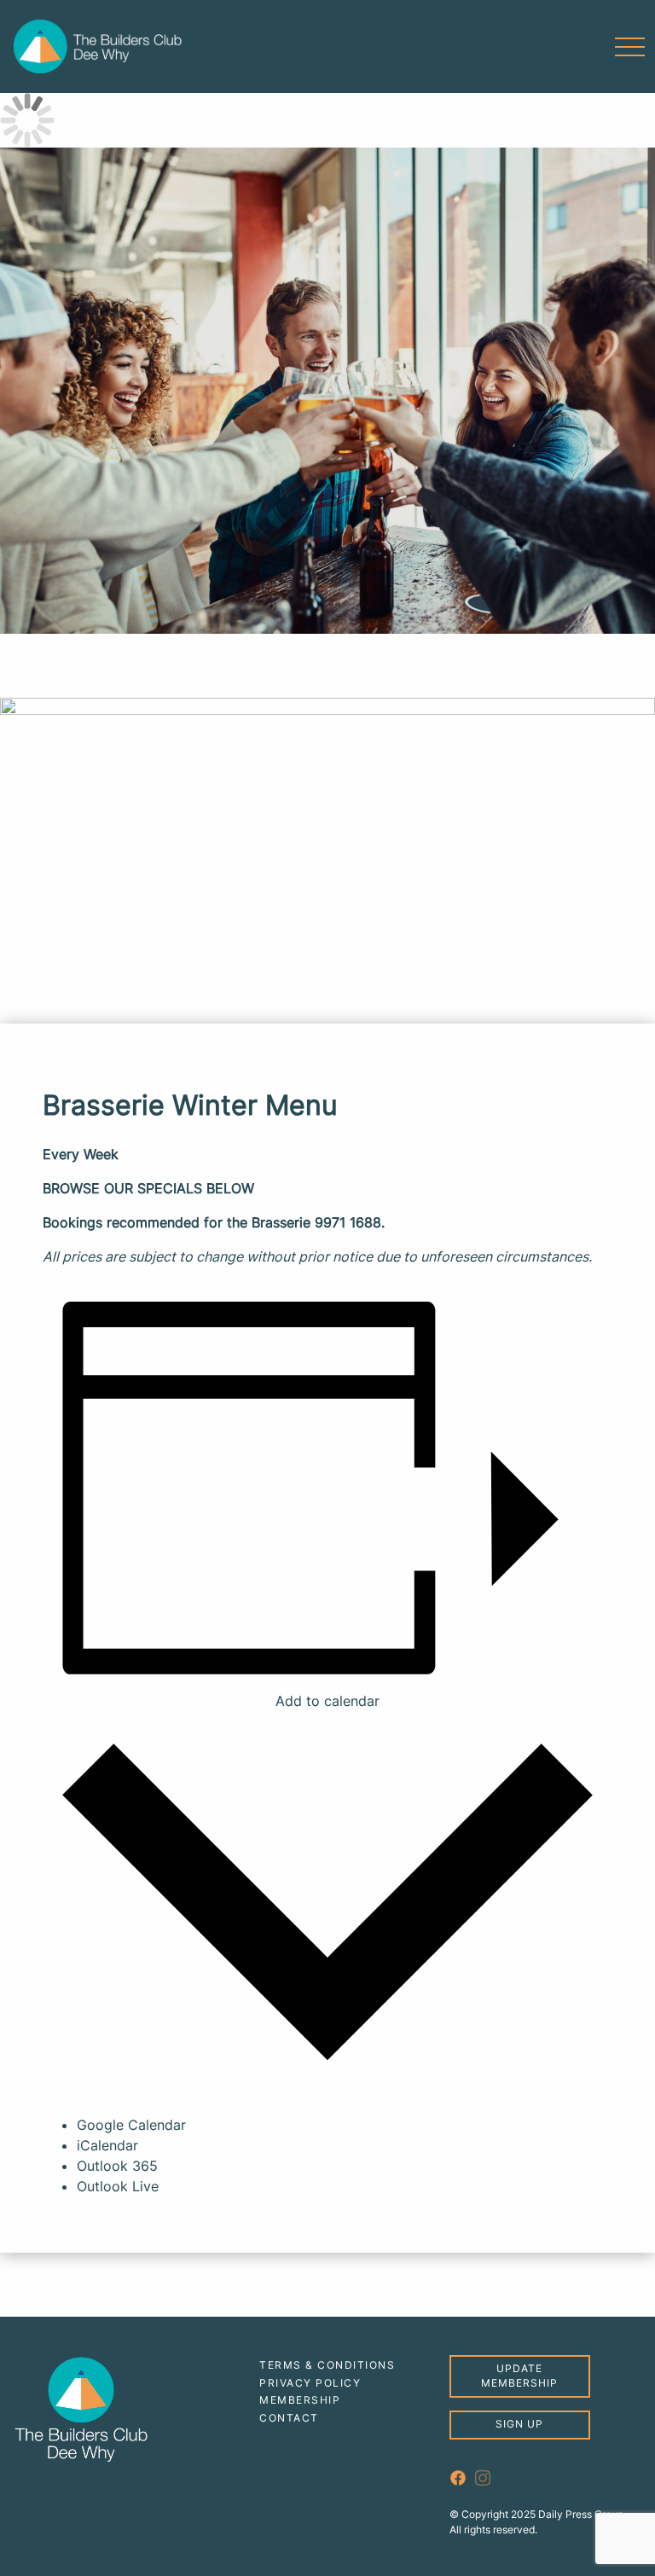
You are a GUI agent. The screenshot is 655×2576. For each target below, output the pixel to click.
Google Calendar (131, 2125)
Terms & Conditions (327, 2365)
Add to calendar (327, 1701)
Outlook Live (118, 2186)
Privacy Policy (310, 2383)
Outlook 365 (117, 2166)
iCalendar (107, 2145)
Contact (289, 2418)
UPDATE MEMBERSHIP (519, 2376)
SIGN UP (519, 2424)
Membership (300, 2400)
